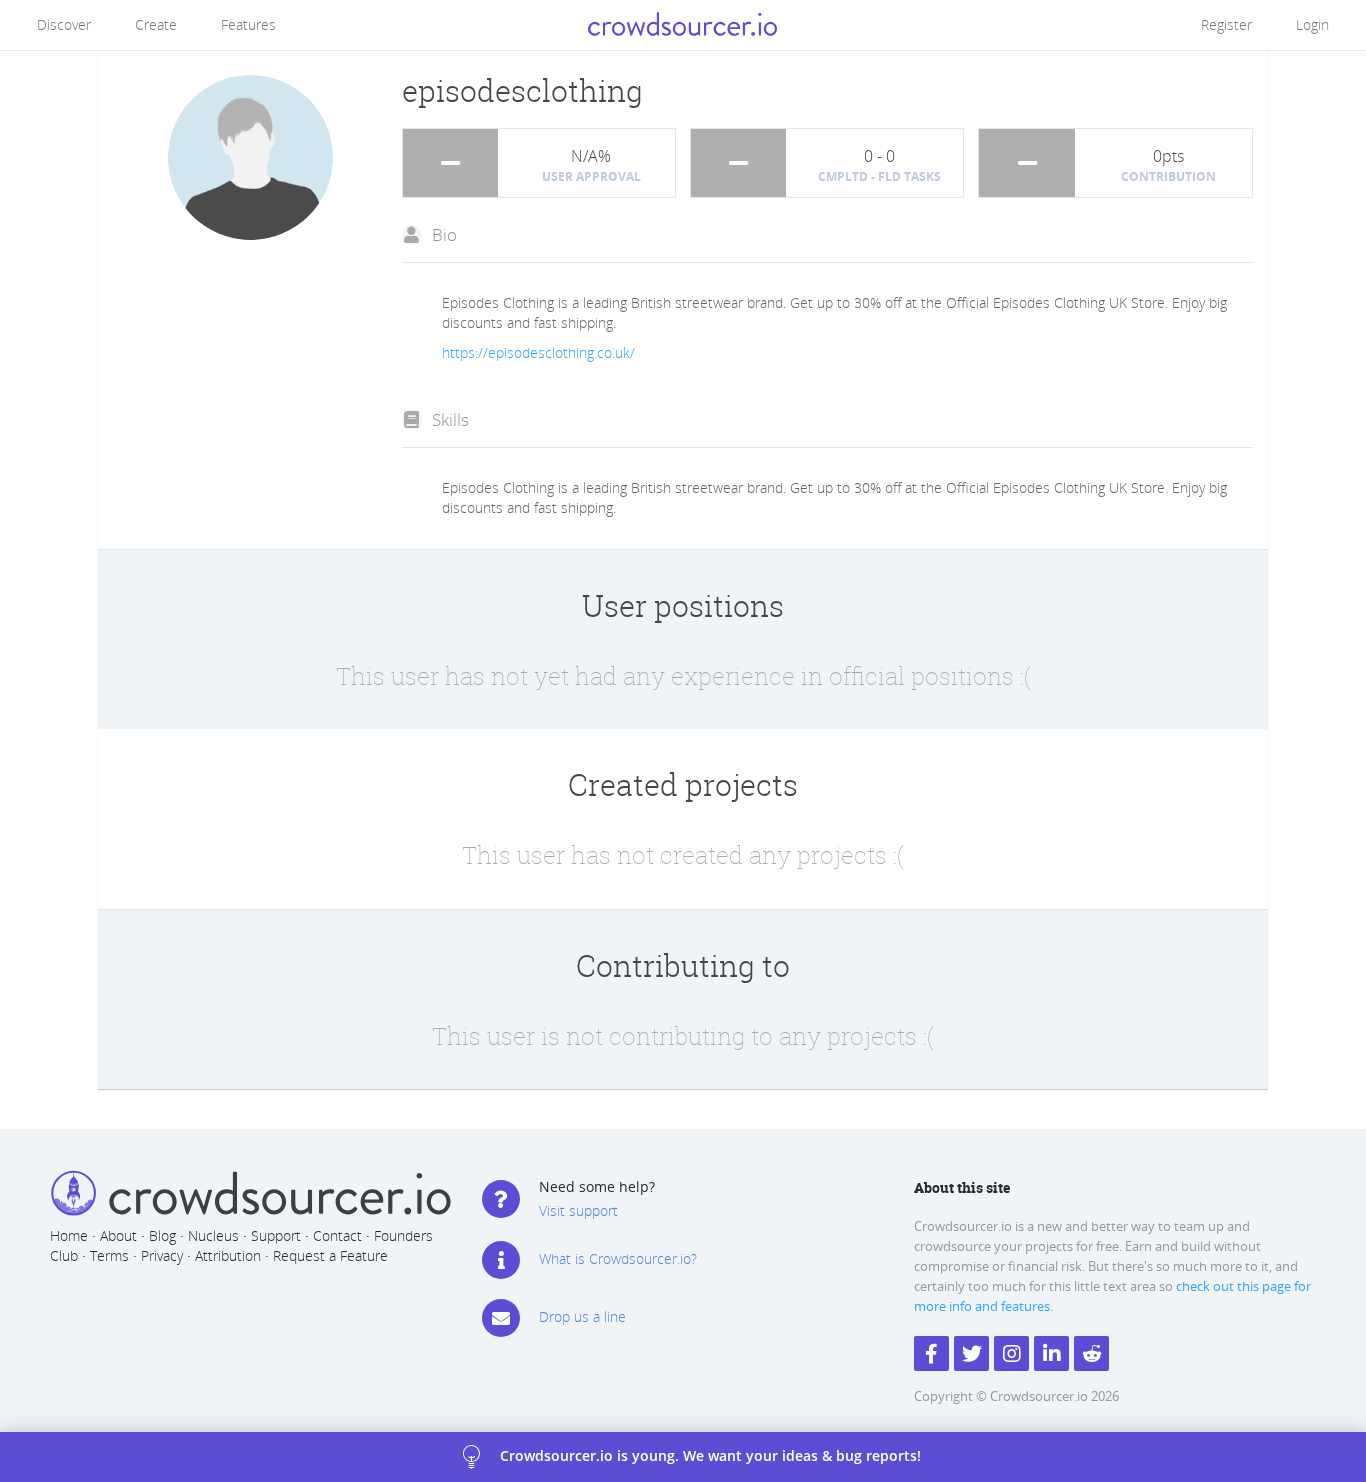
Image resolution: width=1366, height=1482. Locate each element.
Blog (162, 1235)
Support (276, 1235)
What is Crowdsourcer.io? (618, 1258)
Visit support (578, 1210)
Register (1226, 24)
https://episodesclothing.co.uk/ (538, 352)
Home (69, 1235)
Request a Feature (330, 1255)
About (118, 1235)
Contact (337, 1235)
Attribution (228, 1255)
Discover (64, 24)
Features (248, 24)
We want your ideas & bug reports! (708, 1454)
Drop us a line (582, 1316)
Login (1312, 24)
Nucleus (213, 1235)
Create (156, 24)
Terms (109, 1255)
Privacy (162, 1255)
